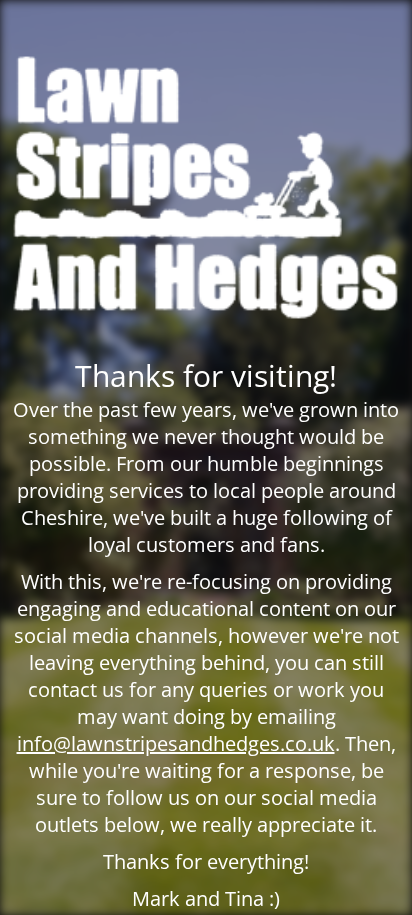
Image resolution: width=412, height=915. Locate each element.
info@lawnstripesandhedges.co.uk (176, 743)
